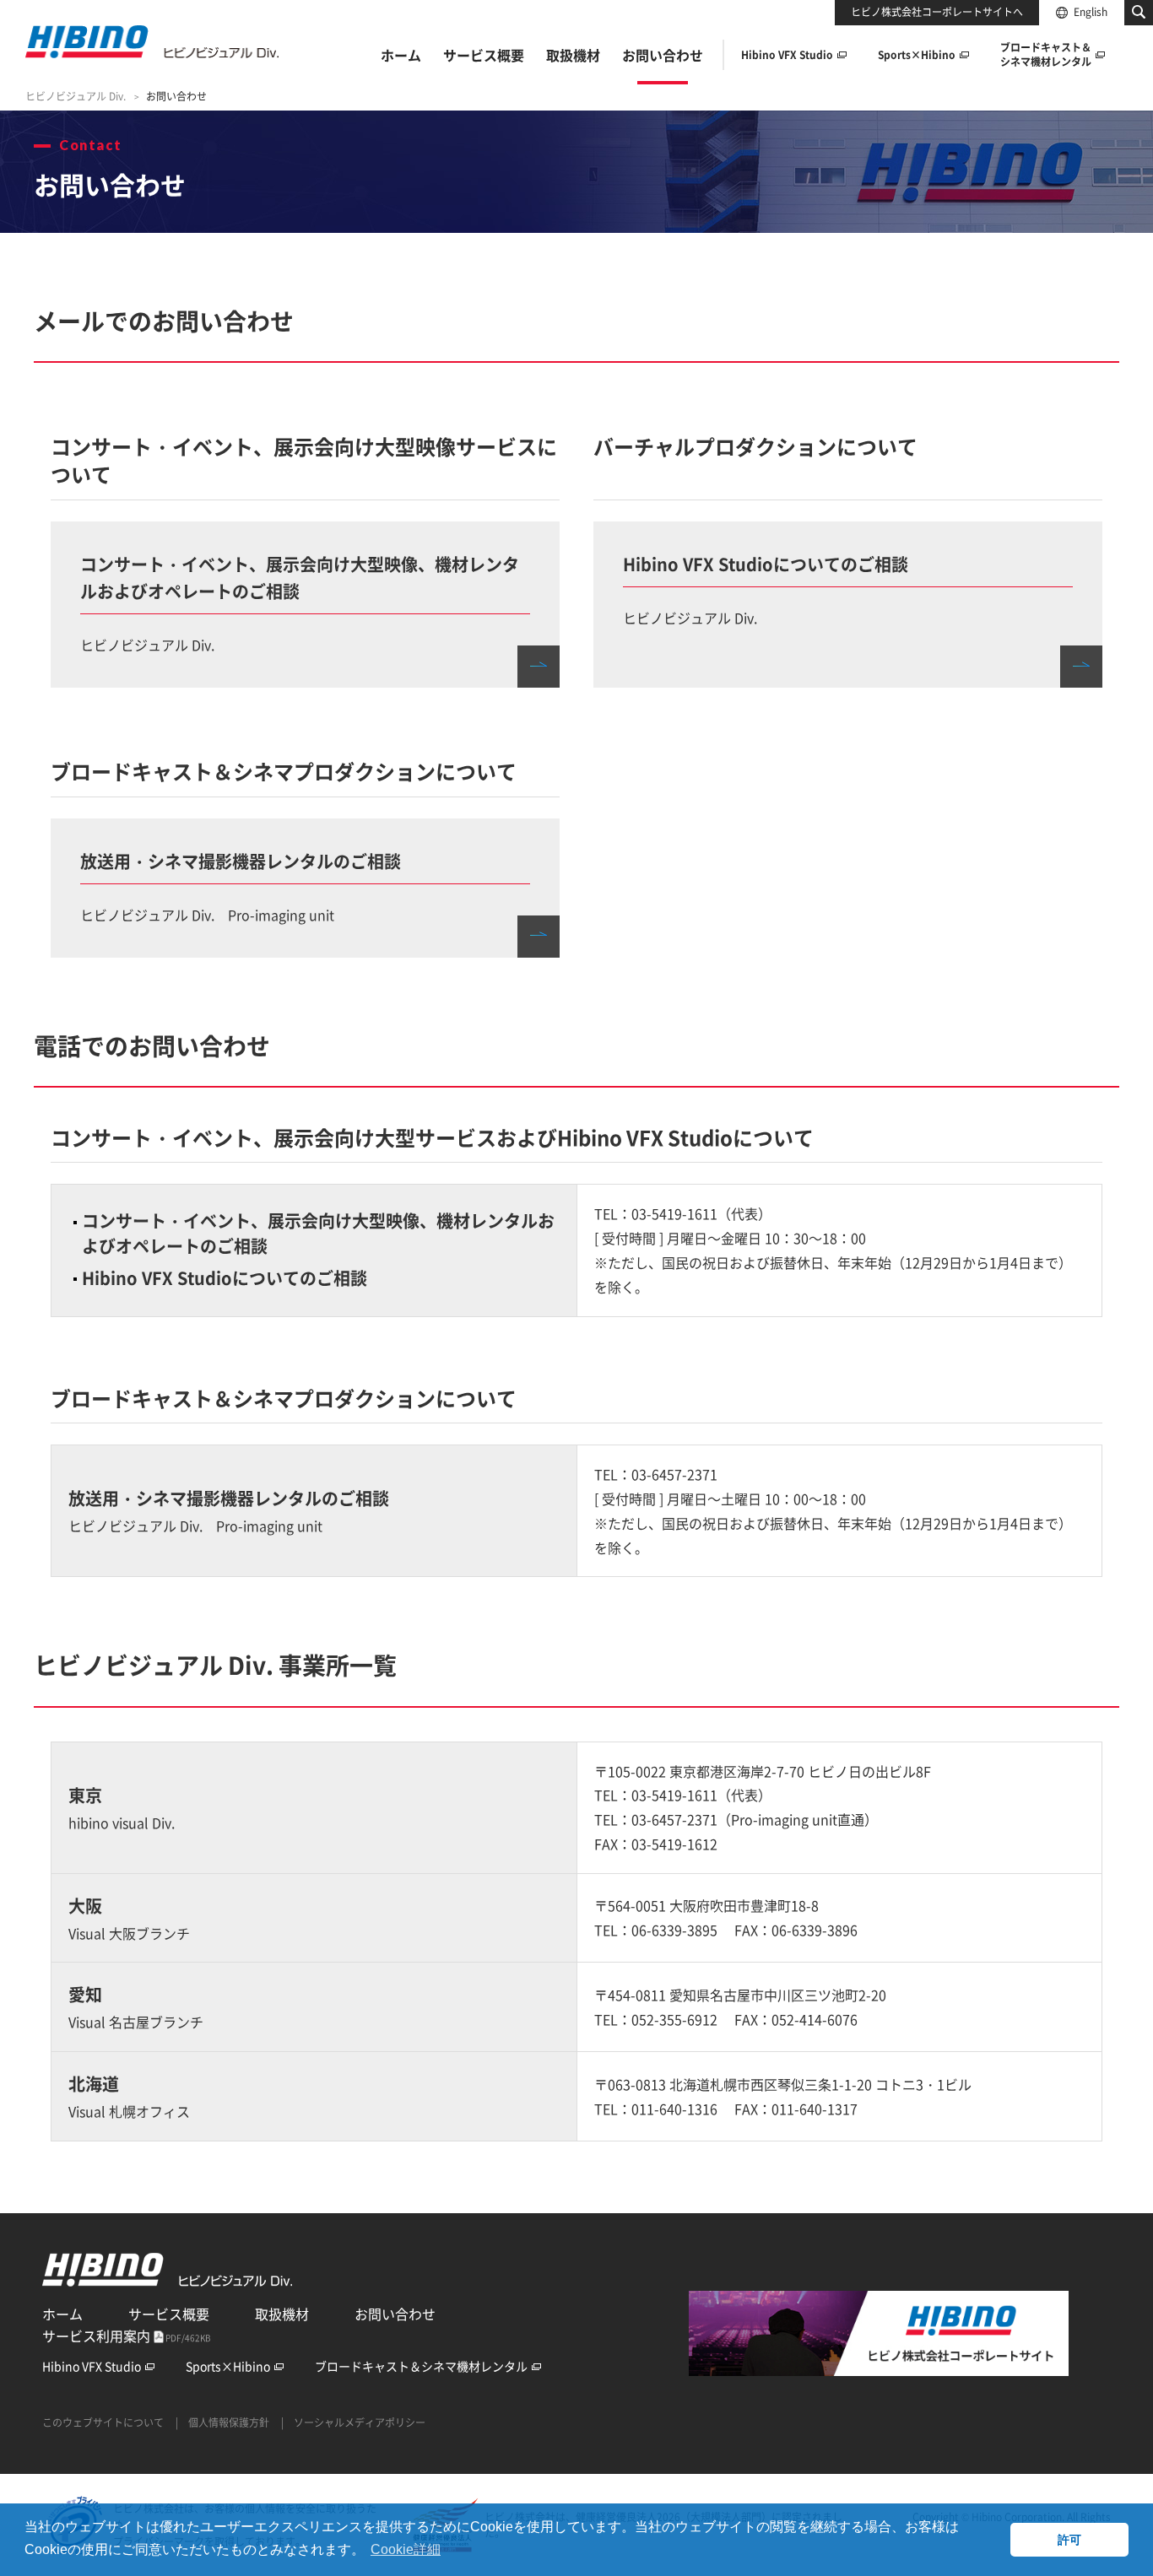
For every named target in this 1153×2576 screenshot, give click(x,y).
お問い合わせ (395, 2314)
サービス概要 (169, 2314)
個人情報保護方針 (229, 2422)
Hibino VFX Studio (92, 2366)
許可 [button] (1069, 2540)
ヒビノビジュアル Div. (76, 96)
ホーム (62, 2314)
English (1091, 12)
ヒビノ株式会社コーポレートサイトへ (937, 12)
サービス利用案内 (127, 2336)
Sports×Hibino (228, 2366)
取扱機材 (282, 2314)
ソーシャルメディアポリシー (360, 2422)
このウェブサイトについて (103, 2422)
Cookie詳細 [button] (406, 2549)
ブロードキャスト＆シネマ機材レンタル (421, 2366)
